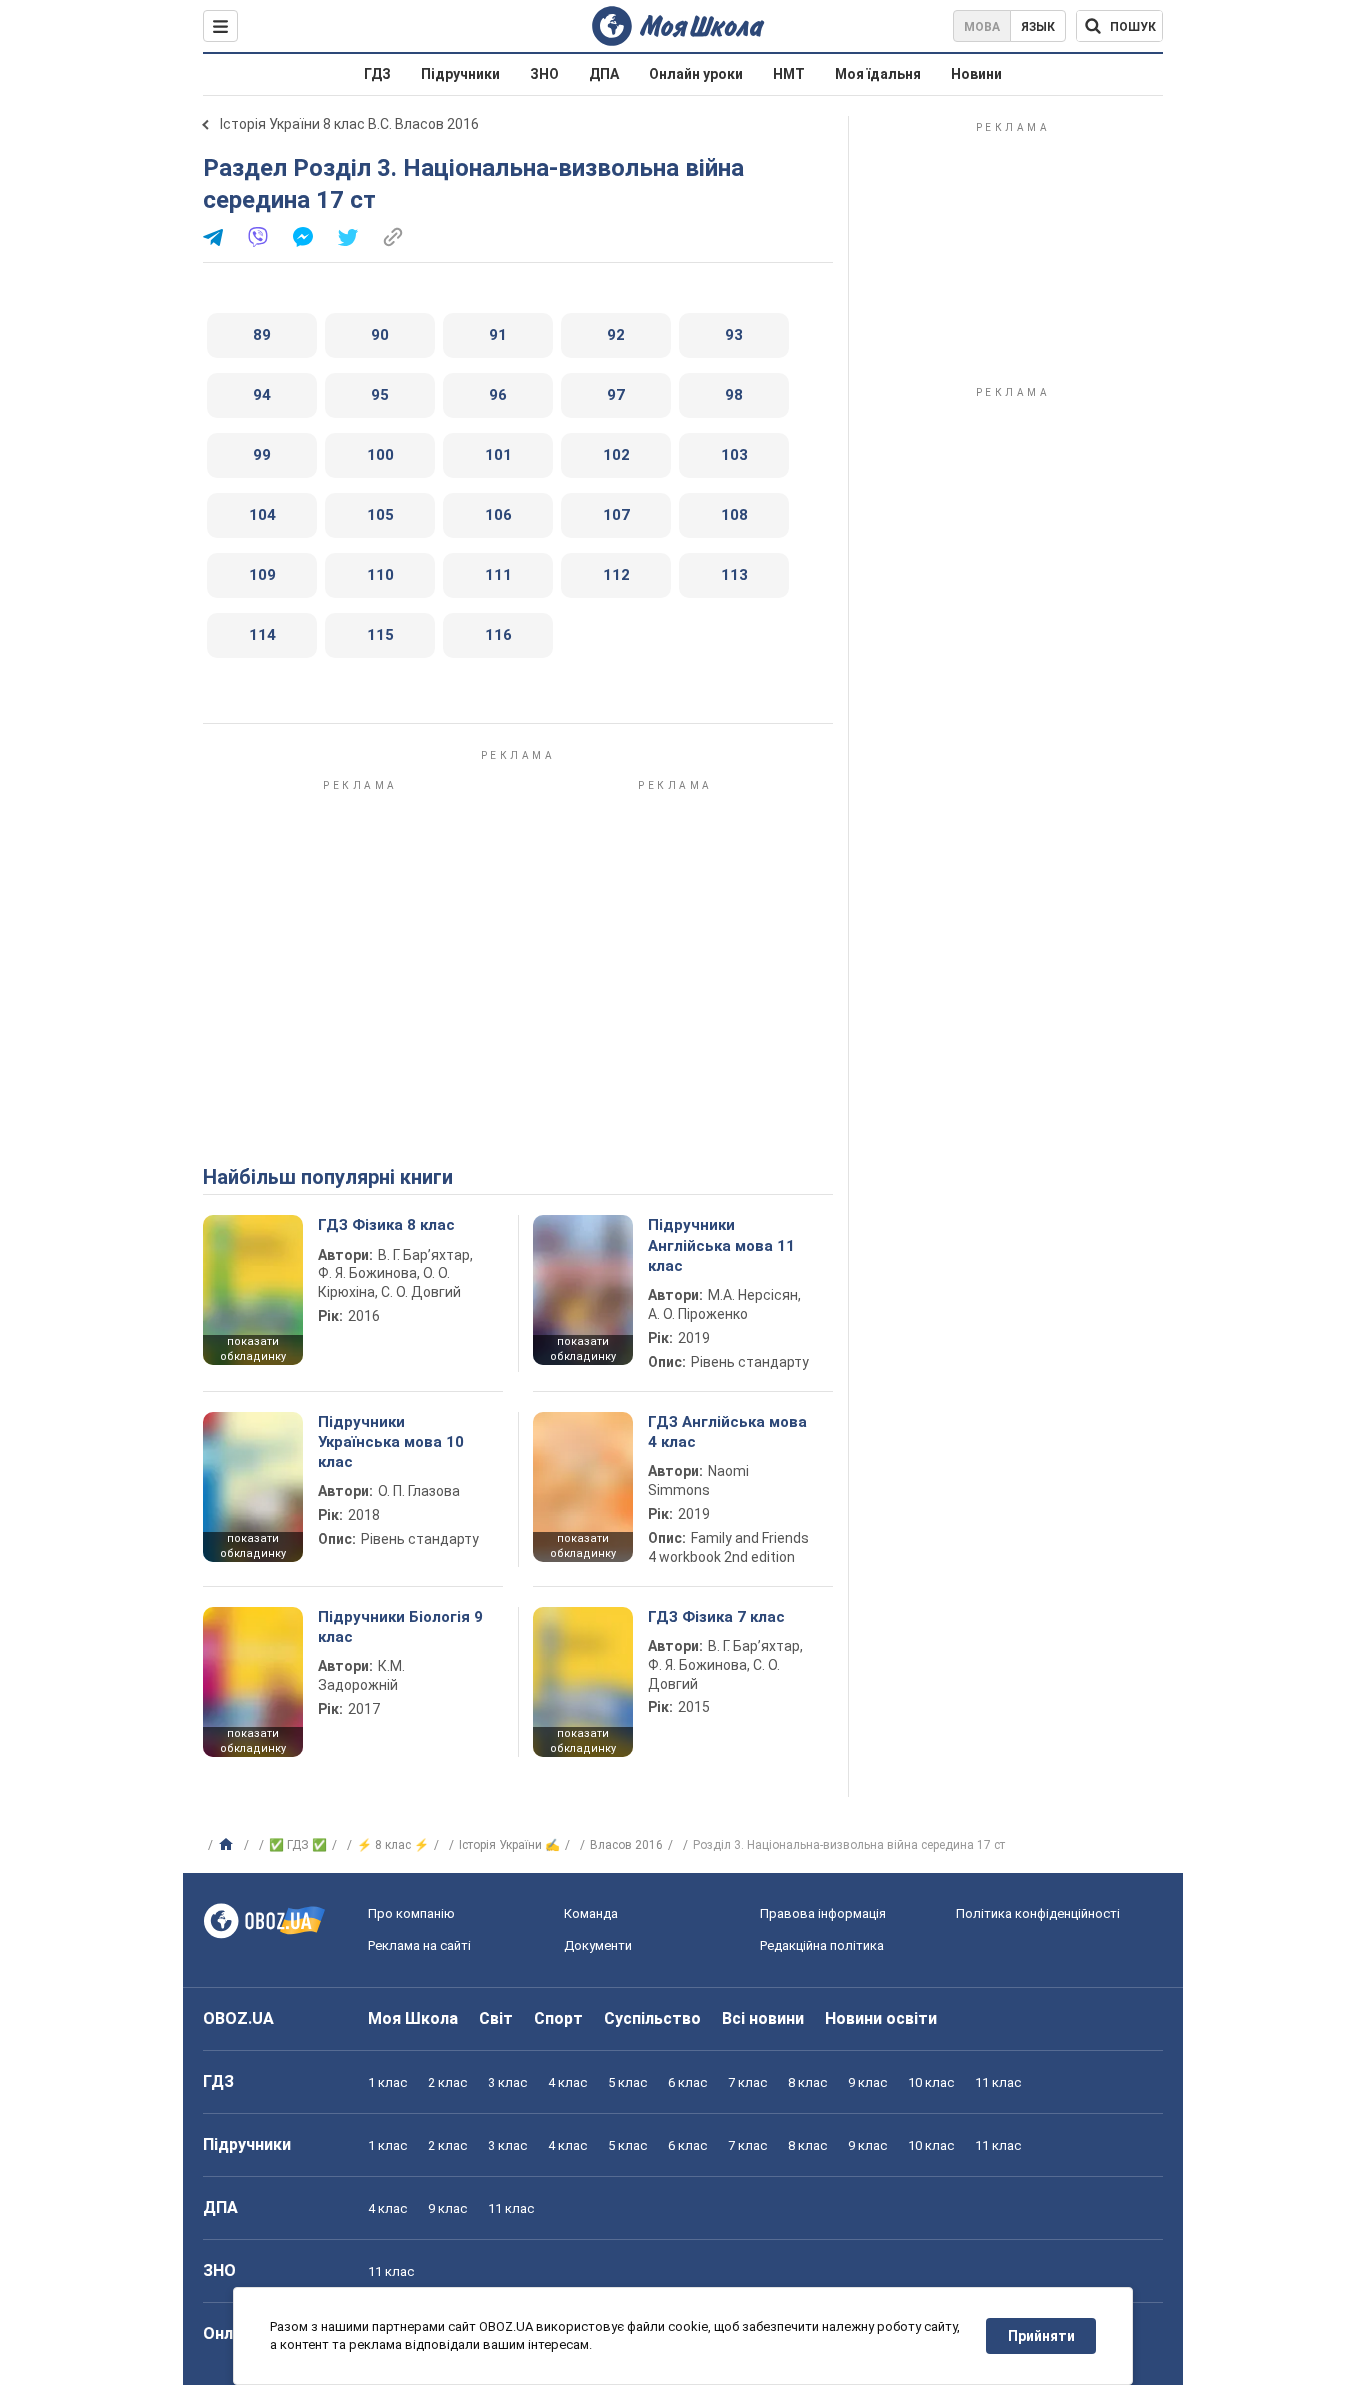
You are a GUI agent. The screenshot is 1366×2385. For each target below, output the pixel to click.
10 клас (931, 2082)
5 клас (627, 2082)
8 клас (807, 2082)
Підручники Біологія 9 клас (400, 1627)
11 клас (998, 2082)
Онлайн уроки (696, 74)
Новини (976, 74)
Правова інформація (823, 1913)
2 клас (447, 2082)
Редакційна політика (822, 1945)
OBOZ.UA (238, 2018)
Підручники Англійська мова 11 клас (721, 1245)
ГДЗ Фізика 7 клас (716, 1617)
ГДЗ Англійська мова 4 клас (727, 1432)
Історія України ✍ (509, 1845)
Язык (1038, 27)
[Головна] (228, 1845)
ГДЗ (377, 74)
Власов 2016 (626, 1845)
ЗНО (544, 74)
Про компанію (411, 1913)
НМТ (789, 74)
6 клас (687, 2082)
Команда (591, 1913)
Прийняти (1041, 2336)
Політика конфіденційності (1038, 1913)
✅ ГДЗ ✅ (298, 1845)
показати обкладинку (253, 1349)
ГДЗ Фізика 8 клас (386, 1225)
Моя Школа (413, 2018)
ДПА (604, 74)
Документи (598, 1945)
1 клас (387, 2082)
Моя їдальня (878, 74)
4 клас (567, 2082)
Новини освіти (881, 2018)
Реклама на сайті (419, 1945)
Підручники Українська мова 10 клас (391, 1442)
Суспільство (652, 2018)
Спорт (558, 2018)
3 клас (507, 2082)
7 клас (747, 2082)
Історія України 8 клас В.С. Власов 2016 (349, 124)
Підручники (460, 74)
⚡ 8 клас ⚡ (393, 1845)
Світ (496, 2018)
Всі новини (763, 2018)
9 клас (867, 2082)
